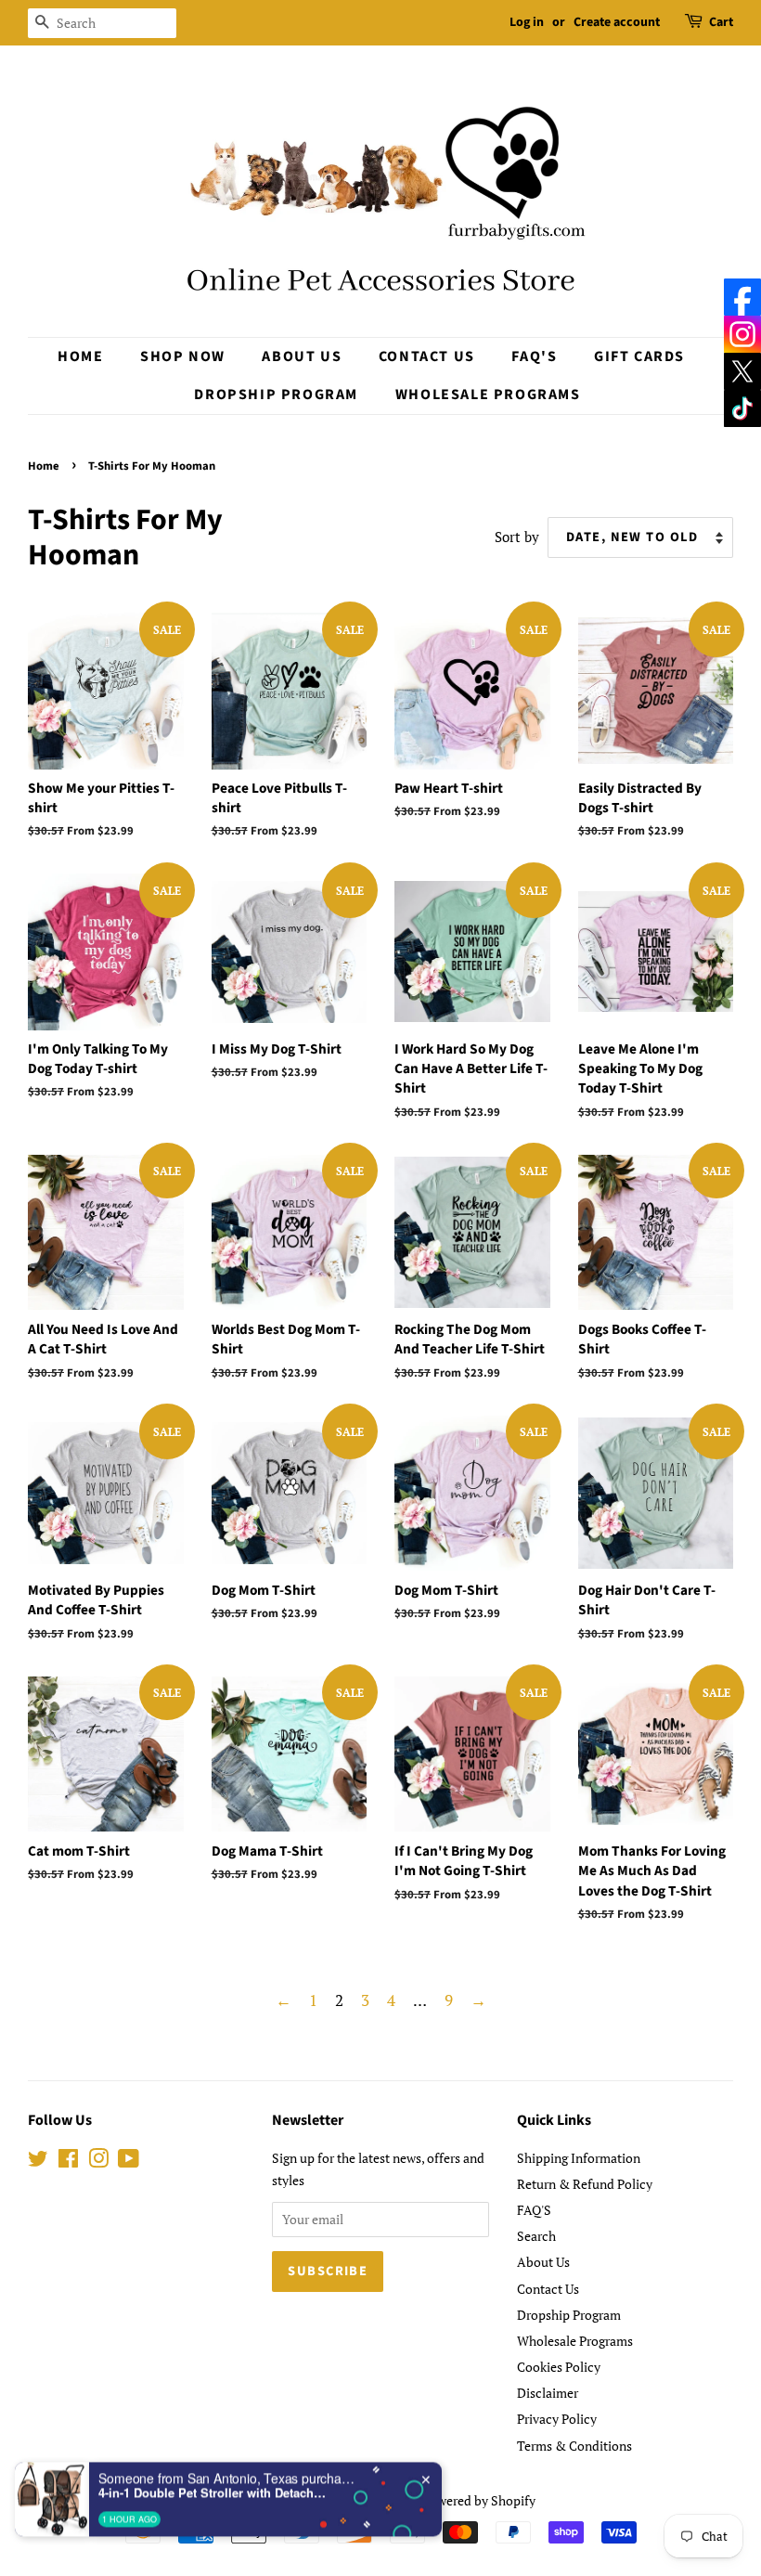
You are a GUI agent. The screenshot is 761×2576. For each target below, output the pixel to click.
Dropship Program (276, 395)
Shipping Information (579, 2158)
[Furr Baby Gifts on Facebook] (68, 2162)
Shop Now (183, 356)
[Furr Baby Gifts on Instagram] (98, 2162)
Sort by (517, 537)
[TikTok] (742, 408)
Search (536, 2236)
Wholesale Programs (488, 395)
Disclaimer (548, 2393)
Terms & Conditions (574, 2446)
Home (80, 356)
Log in (527, 22)
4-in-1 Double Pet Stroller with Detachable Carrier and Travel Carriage (214, 2452)
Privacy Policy (557, 2419)
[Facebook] (742, 297)
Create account (617, 22)
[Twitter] (742, 371)
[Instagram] (742, 334)
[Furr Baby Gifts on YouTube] (129, 2162)
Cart (721, 22)
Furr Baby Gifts (374, 2500)
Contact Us (427, 356)
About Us (302, 356)
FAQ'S (534, 356)
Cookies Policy (559, 2367)
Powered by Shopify (479, 2500)
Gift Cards (639, 356)
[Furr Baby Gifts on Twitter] (38, 2162)
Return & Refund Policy (585, 2184)
